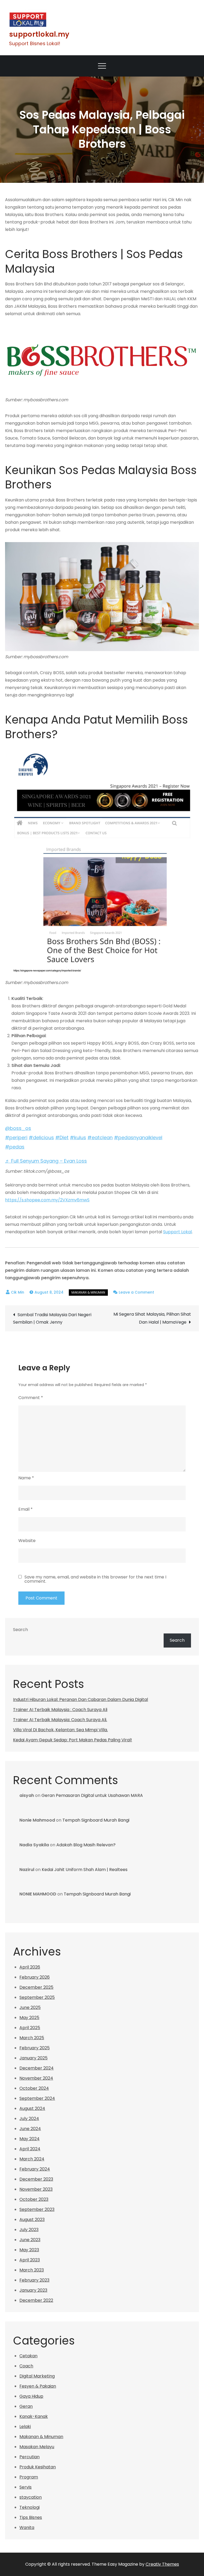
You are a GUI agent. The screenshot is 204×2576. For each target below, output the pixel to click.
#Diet (62, 1137)
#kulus (78, 1137)
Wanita (27, 2528)
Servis (25, 2487)
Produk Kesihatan (38, 2467)
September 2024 (37, 2098)
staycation (31, 2497)
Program (29, 2477)
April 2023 (30, 2260)
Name (26, 1478)
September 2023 (37, 2209)
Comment (31, 1398)
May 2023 (29, 2250)
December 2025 (36, 1987)
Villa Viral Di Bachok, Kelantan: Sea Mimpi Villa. (60, 1730)
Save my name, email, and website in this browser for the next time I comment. (95, 1579)
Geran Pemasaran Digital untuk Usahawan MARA (92, 1795)
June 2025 (30, 2007)
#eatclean (100, 1137)
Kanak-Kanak (34, 2416)
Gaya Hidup (31, 2396)
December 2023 (36, 2179)
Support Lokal (177, 1232)
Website (27, 1541)
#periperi (16, 1137)
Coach (26, 2366)
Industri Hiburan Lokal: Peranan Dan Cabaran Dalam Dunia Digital (80, 1699)
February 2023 (34, 2280)
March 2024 (32, 2159)
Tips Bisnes (31, 2517)
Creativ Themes (162, 2564)
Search (20, 1630)
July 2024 (29, 2119)
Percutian (29, 2457)
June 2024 (30, 2129)
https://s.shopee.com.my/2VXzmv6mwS (47, 1200)
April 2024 (30, 2149)
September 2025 (37, 1997)
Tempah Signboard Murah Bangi (96, 1820)
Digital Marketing (37, 2376)
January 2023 (33, 2290)
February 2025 (35, 2048)
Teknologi (29, 2507)
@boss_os (18, 1128)
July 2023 (29, 2230)
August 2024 (32, 2108)
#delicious (41, 1137)
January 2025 (33, 2058)
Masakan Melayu (37, 2447)
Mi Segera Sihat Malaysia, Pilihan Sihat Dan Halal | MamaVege (152, 1318)
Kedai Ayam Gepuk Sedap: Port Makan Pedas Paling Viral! (73, 1740)
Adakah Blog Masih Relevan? (86, 1845)
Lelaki (25, 2427)
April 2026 (30, 1967)
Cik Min (18, 1292)
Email (25, 1509)
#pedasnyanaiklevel (138, 1137)
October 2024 (34, 2088)
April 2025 (30, 2028)
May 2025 (29, 2018)
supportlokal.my (39, 34)
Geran (26, 2406)
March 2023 (32, 2270)
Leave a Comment (136, 1292)
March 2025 (32, 2038)
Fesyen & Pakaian (38, 2386)
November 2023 (36, 2189)
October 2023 (34, 2199)
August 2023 (32, 2220)
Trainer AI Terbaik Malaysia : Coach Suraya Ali (60, 1710)
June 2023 (30, 2240)
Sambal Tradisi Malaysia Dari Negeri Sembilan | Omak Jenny (52, 1318)
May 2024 (29, 2139)
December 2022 (36, 2300)
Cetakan (28, 2356)
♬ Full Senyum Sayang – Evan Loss (46, 1161)
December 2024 (37, 2068)
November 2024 (36, 2078)
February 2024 (35, 2169)
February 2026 (35, 1977)
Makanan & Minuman (88, 1292)
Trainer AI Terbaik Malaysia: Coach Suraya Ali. (60, 1720)
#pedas (15, 1147)
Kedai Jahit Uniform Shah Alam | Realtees (85, 1870)
